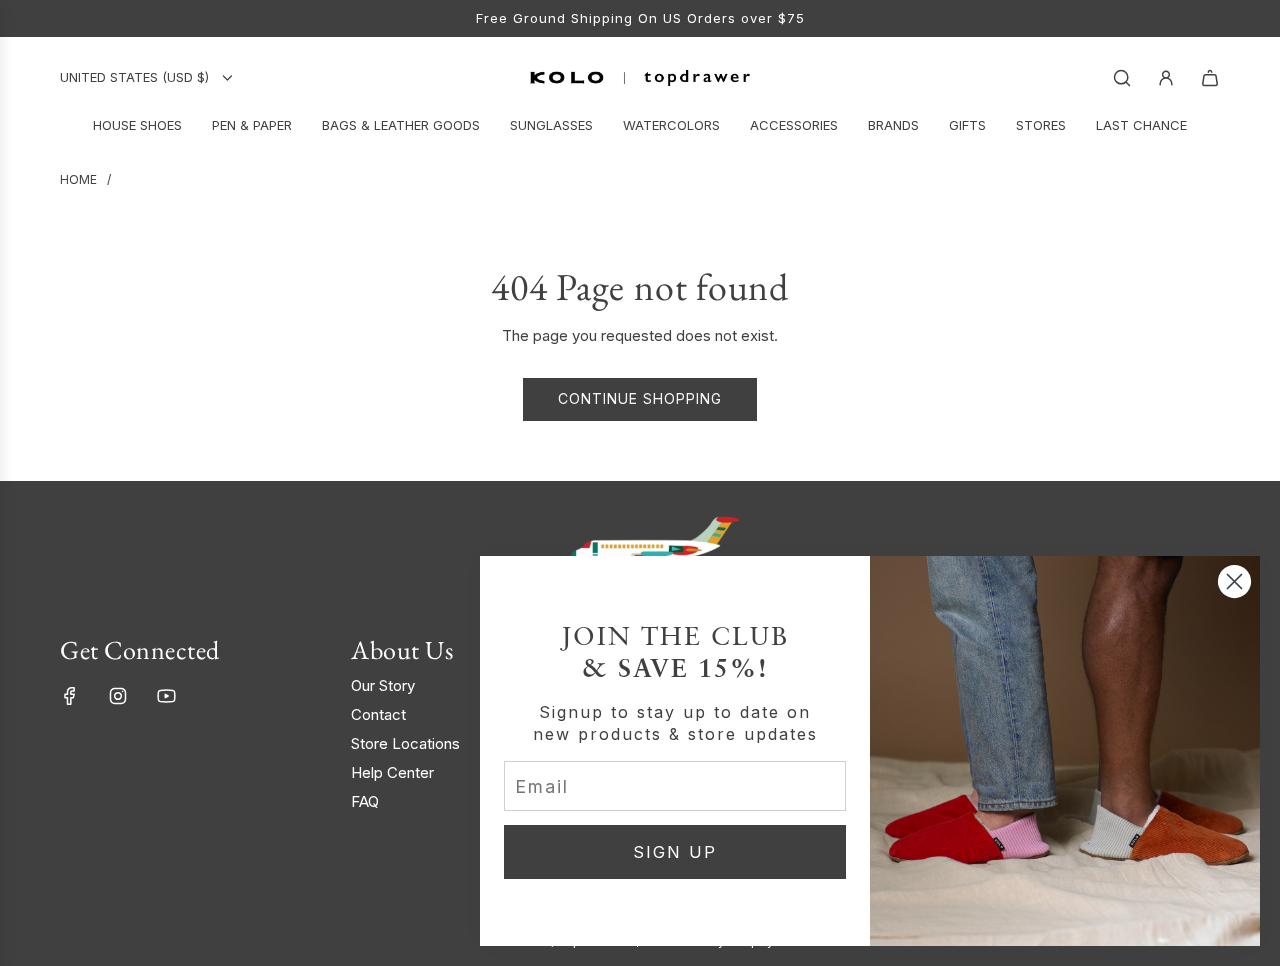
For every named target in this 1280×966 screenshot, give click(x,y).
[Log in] (1166, 78)
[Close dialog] (1234, 581)
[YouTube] (166, 696)
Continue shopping (640, 398)
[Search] (1122, 78)
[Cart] (1210, 78)
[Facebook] (70, 696)
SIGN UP (675, 852)
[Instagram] (118, 696)
